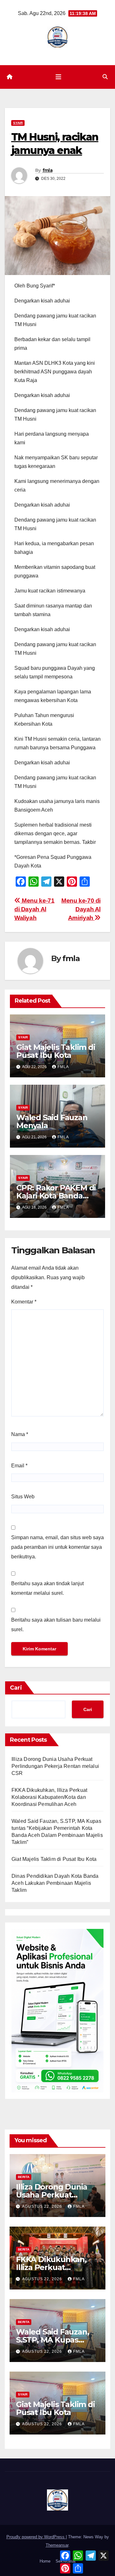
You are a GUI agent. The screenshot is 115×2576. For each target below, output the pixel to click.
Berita (24, 2177)
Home (45, 2561)
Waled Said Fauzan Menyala (52, 1121)
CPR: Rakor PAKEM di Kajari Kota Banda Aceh (56, 1196)
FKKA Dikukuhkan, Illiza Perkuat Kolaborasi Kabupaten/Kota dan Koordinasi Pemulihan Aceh (49, 1797)
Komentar (24, 1302)
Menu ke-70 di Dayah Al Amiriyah (81, 909)
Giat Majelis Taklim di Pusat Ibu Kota (56, 1051)
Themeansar (57, 2545)
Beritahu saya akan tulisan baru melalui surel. (56, 1625)
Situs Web (23, 1497)
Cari (16, 1688)
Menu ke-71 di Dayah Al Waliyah (34, 909)
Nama (20, 1434)
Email (19, 1466)
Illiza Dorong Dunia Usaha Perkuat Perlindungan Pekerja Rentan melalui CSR (55, 1766)
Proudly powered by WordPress (36, 2537)
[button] (105, 77)
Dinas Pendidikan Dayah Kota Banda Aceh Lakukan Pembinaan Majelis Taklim (55, 1883)
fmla (47, 170)
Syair (18, 123)
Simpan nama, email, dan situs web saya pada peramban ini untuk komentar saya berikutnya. (57, 1547)
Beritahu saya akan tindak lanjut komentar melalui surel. (47, 1588)
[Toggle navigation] (58, 77)
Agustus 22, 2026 (43, 2206)
